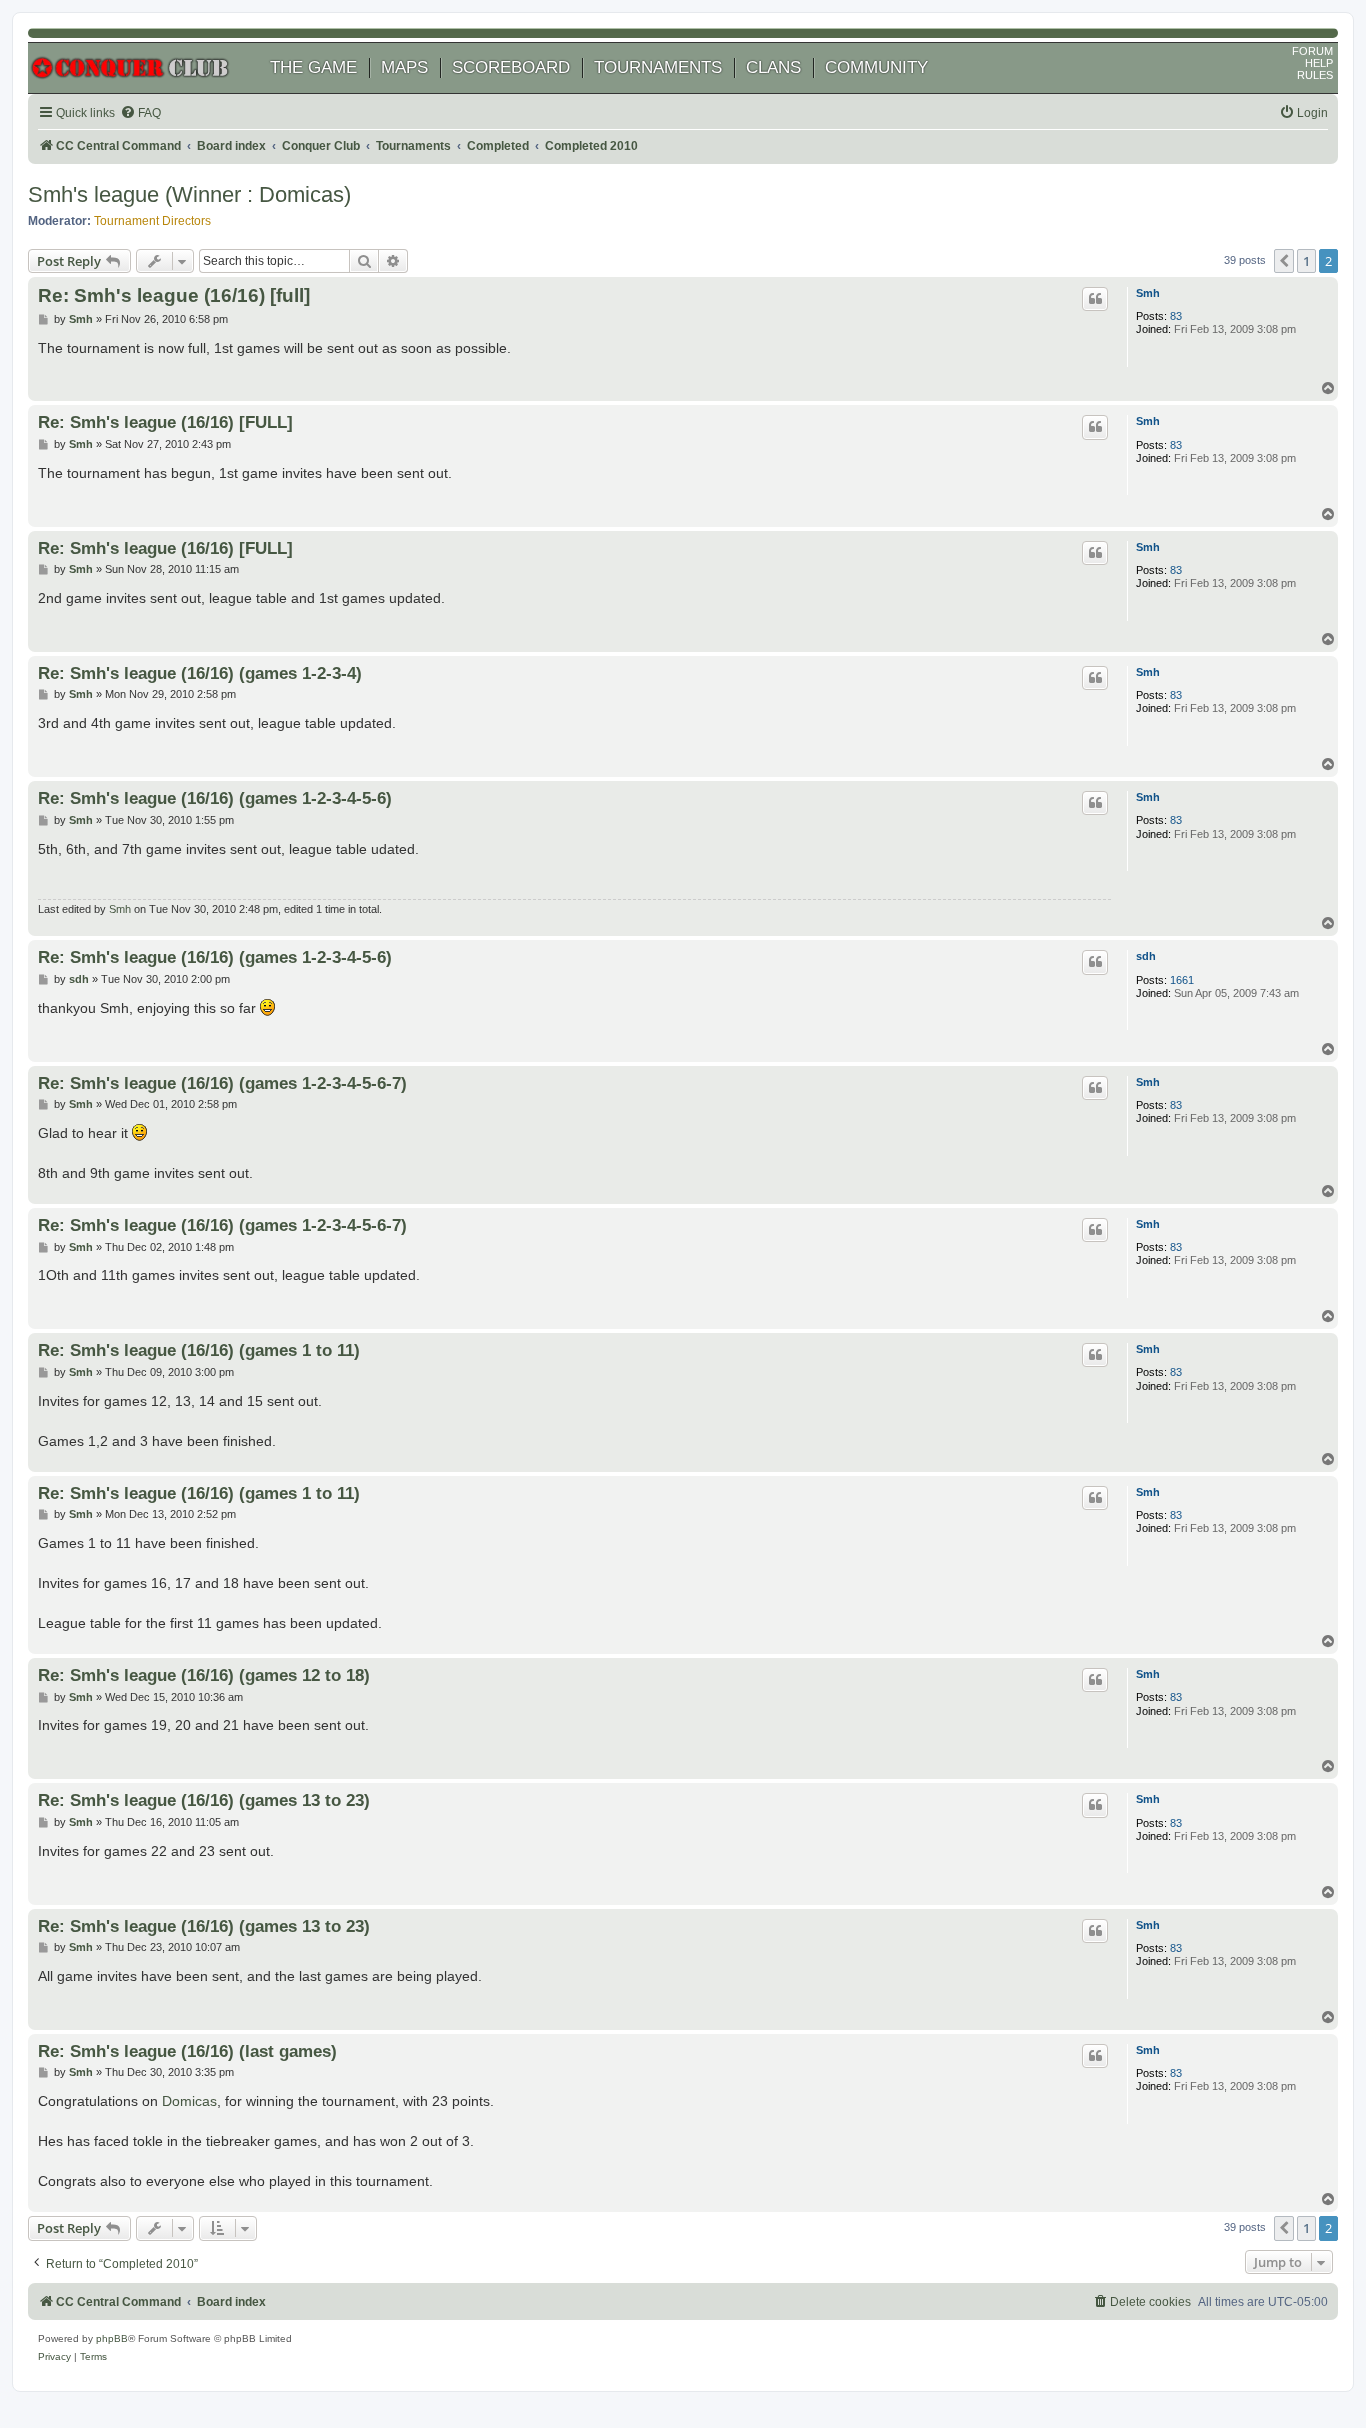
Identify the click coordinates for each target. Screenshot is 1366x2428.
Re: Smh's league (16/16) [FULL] (165, 422)
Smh (1148, 293)
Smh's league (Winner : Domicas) (189, 194)
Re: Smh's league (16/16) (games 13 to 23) (204, 1800)
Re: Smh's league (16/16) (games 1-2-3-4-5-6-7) (222, 1083)
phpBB (112, 2338)
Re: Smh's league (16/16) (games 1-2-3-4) (200, 673)
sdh (1146, 956)
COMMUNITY (876, 67)
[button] (1284, 261)
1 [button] (1306, 261)
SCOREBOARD (511, 67)
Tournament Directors (152, 221)
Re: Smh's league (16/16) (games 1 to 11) (199, 1350)
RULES (1315, 75)
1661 (1182, 980)
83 (1176, 316)
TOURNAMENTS (658, 67)
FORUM (1312, 51)
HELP (1319, 63)
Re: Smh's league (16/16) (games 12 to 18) (204, 1675)
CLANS (773, 67)
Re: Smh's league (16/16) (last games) (187, 2051)
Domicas (189, 2101)
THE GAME (313, 67)
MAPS (404, 67)
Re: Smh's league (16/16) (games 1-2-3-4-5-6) (215, 798)
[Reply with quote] (1095, 299)
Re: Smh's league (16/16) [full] (174, 295)
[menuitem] (140, 113)
